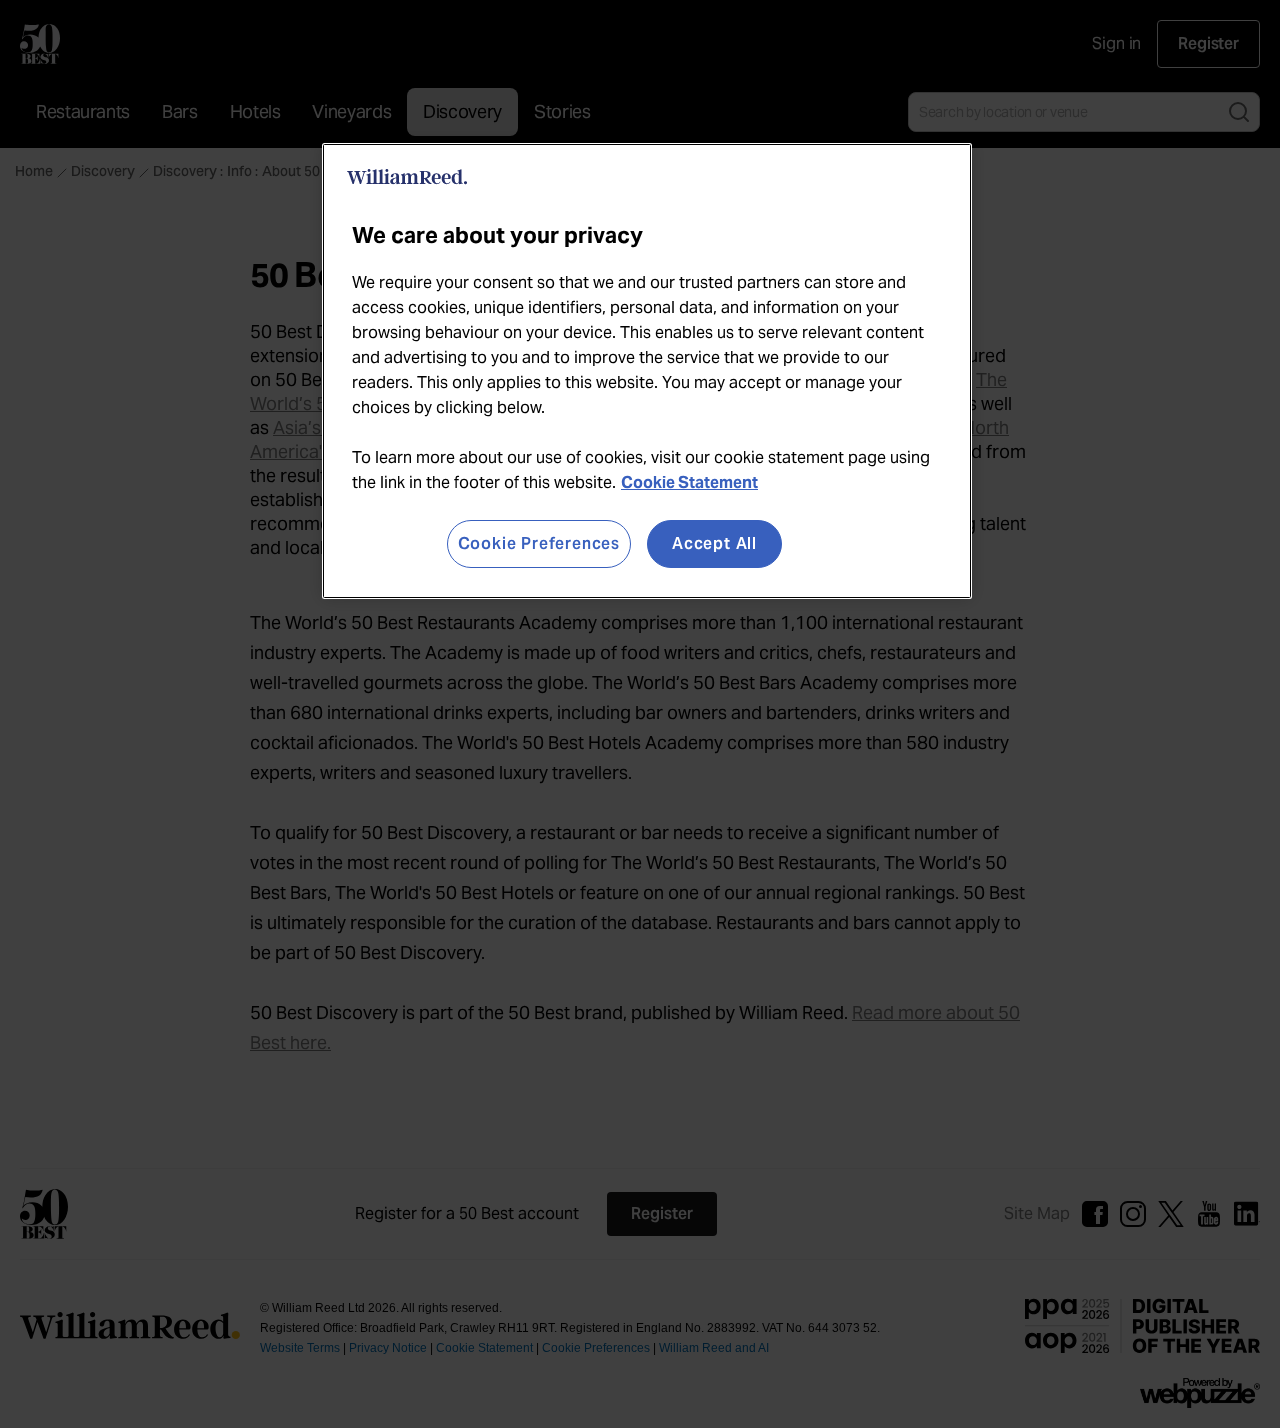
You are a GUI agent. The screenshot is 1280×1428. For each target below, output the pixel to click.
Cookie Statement (689, 482)
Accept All (714, 543)
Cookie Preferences (539, 543)
